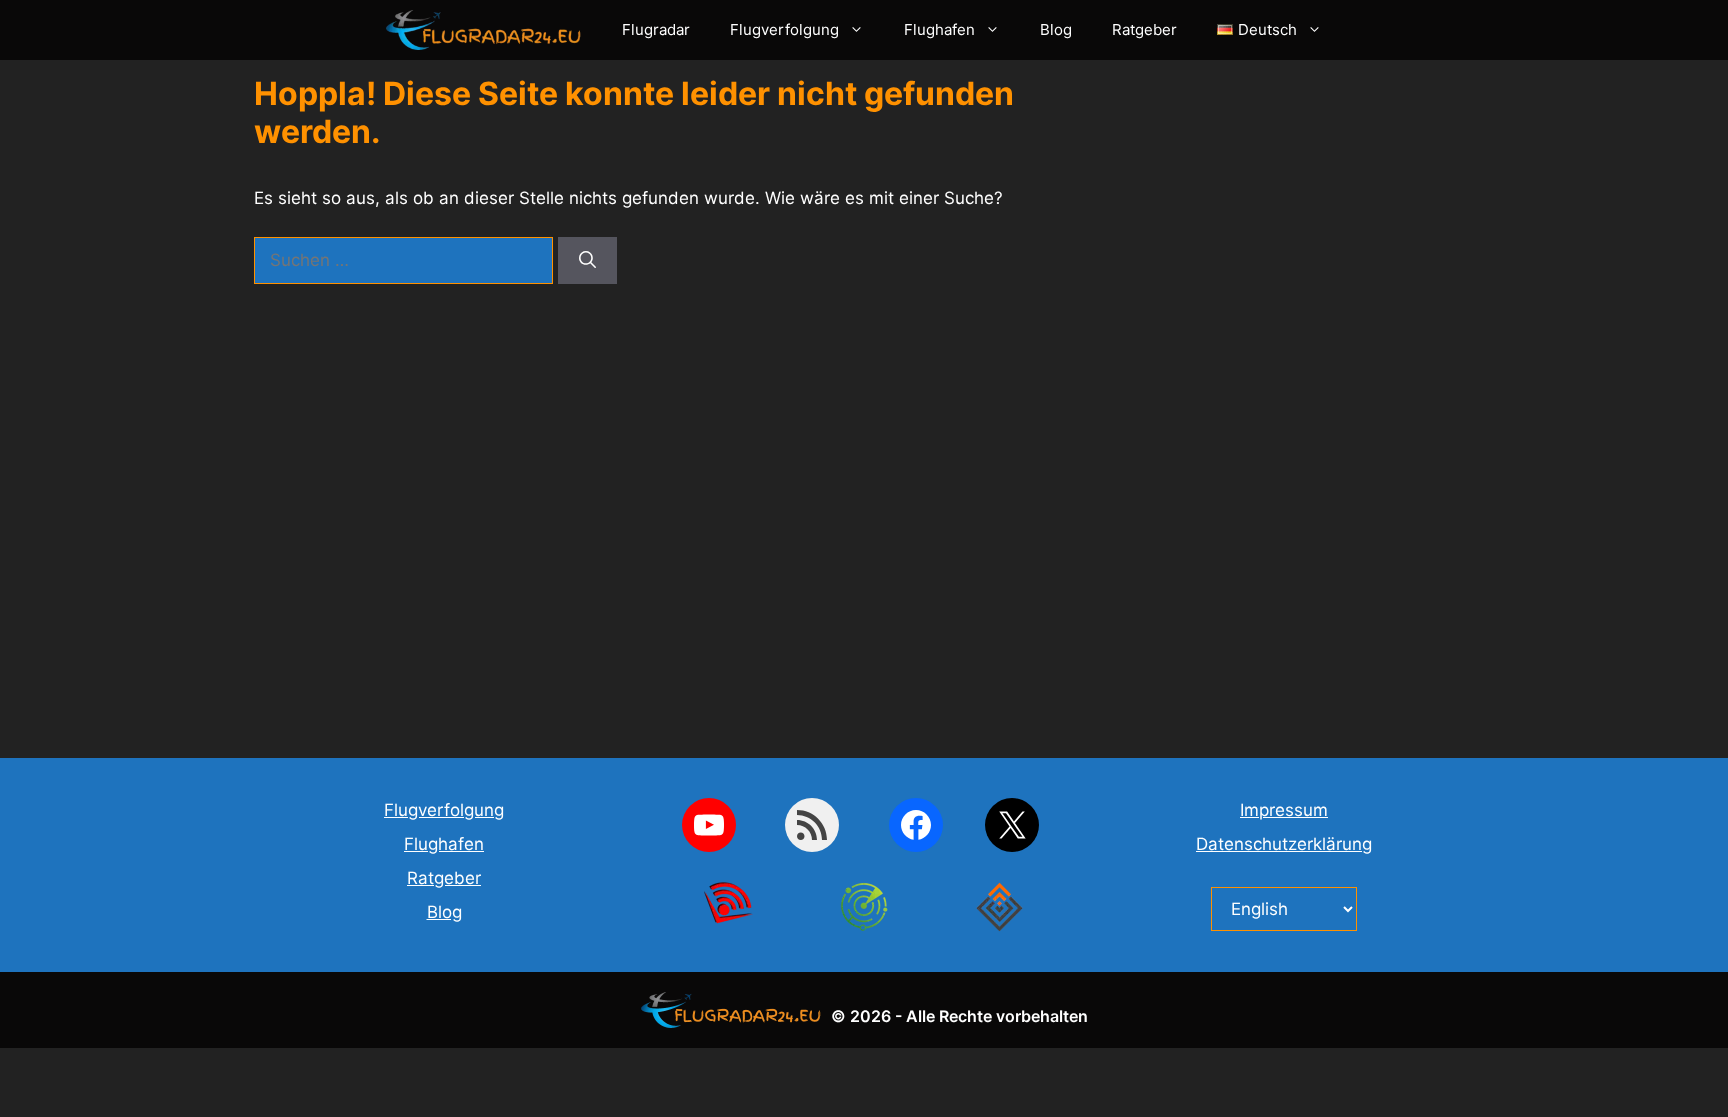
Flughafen (939, 29)
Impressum (1284, 810)
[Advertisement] (1319, 405)
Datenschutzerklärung (1284, 844)
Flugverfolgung (784, 29)
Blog (1056, 29)
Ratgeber (1144, 29)
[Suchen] (587, 261)
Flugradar (656, 29)
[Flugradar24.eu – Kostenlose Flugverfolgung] (489, 30)
